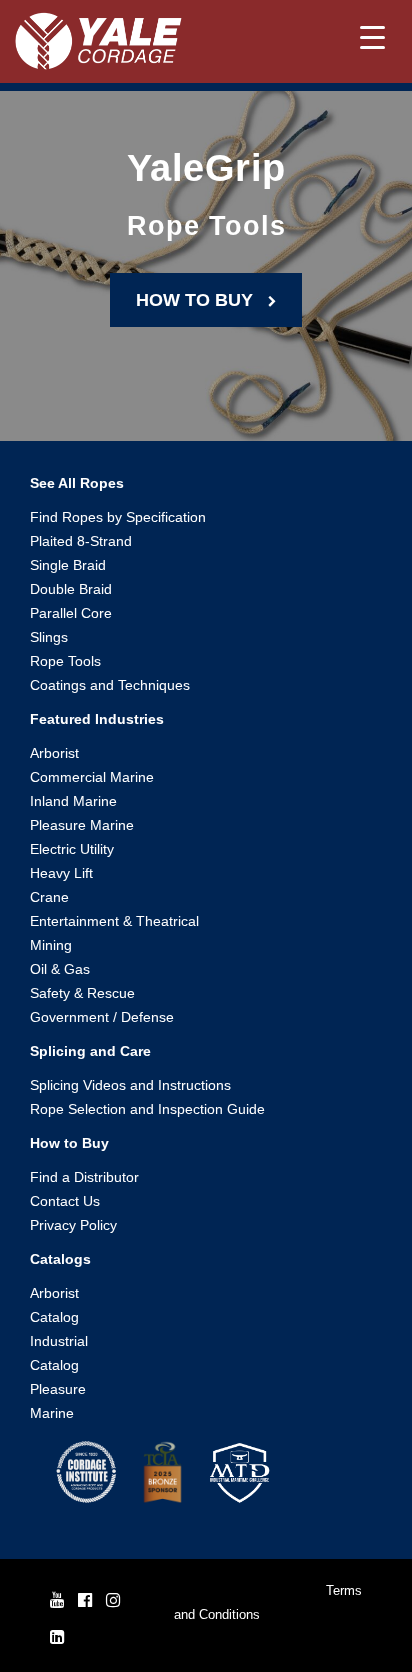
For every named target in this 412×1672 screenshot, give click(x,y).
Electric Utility (72, 849)
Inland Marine (73, 801)
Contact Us (65, 1201)
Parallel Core (71, 613)
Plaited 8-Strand (81, 541)
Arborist (54, 753)
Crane (49, 897)
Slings (49, 637)
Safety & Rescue (82, 993)
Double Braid (71, 589)
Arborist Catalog (54, 1305)
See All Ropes (77, 483)
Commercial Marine (92, 777)
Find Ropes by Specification (118, 517)
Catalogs (60, 1259)
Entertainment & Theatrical (114, 921)
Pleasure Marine (82, 825)
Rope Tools (65, 661)
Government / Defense (102, 1017)
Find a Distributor (84, 1177)
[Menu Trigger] (372, 37)
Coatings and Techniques (110, 685)
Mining (51, 945)
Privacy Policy (73, 1225)
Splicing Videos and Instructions (130, 1085)
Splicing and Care (90, 1051)
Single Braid (68, 565)
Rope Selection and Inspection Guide (147, 1109)
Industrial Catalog (59, 1353)
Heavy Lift (61, 873)
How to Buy (69, 1143)
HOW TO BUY (202, 300)
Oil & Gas (60, 969)
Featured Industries (97, 719)
